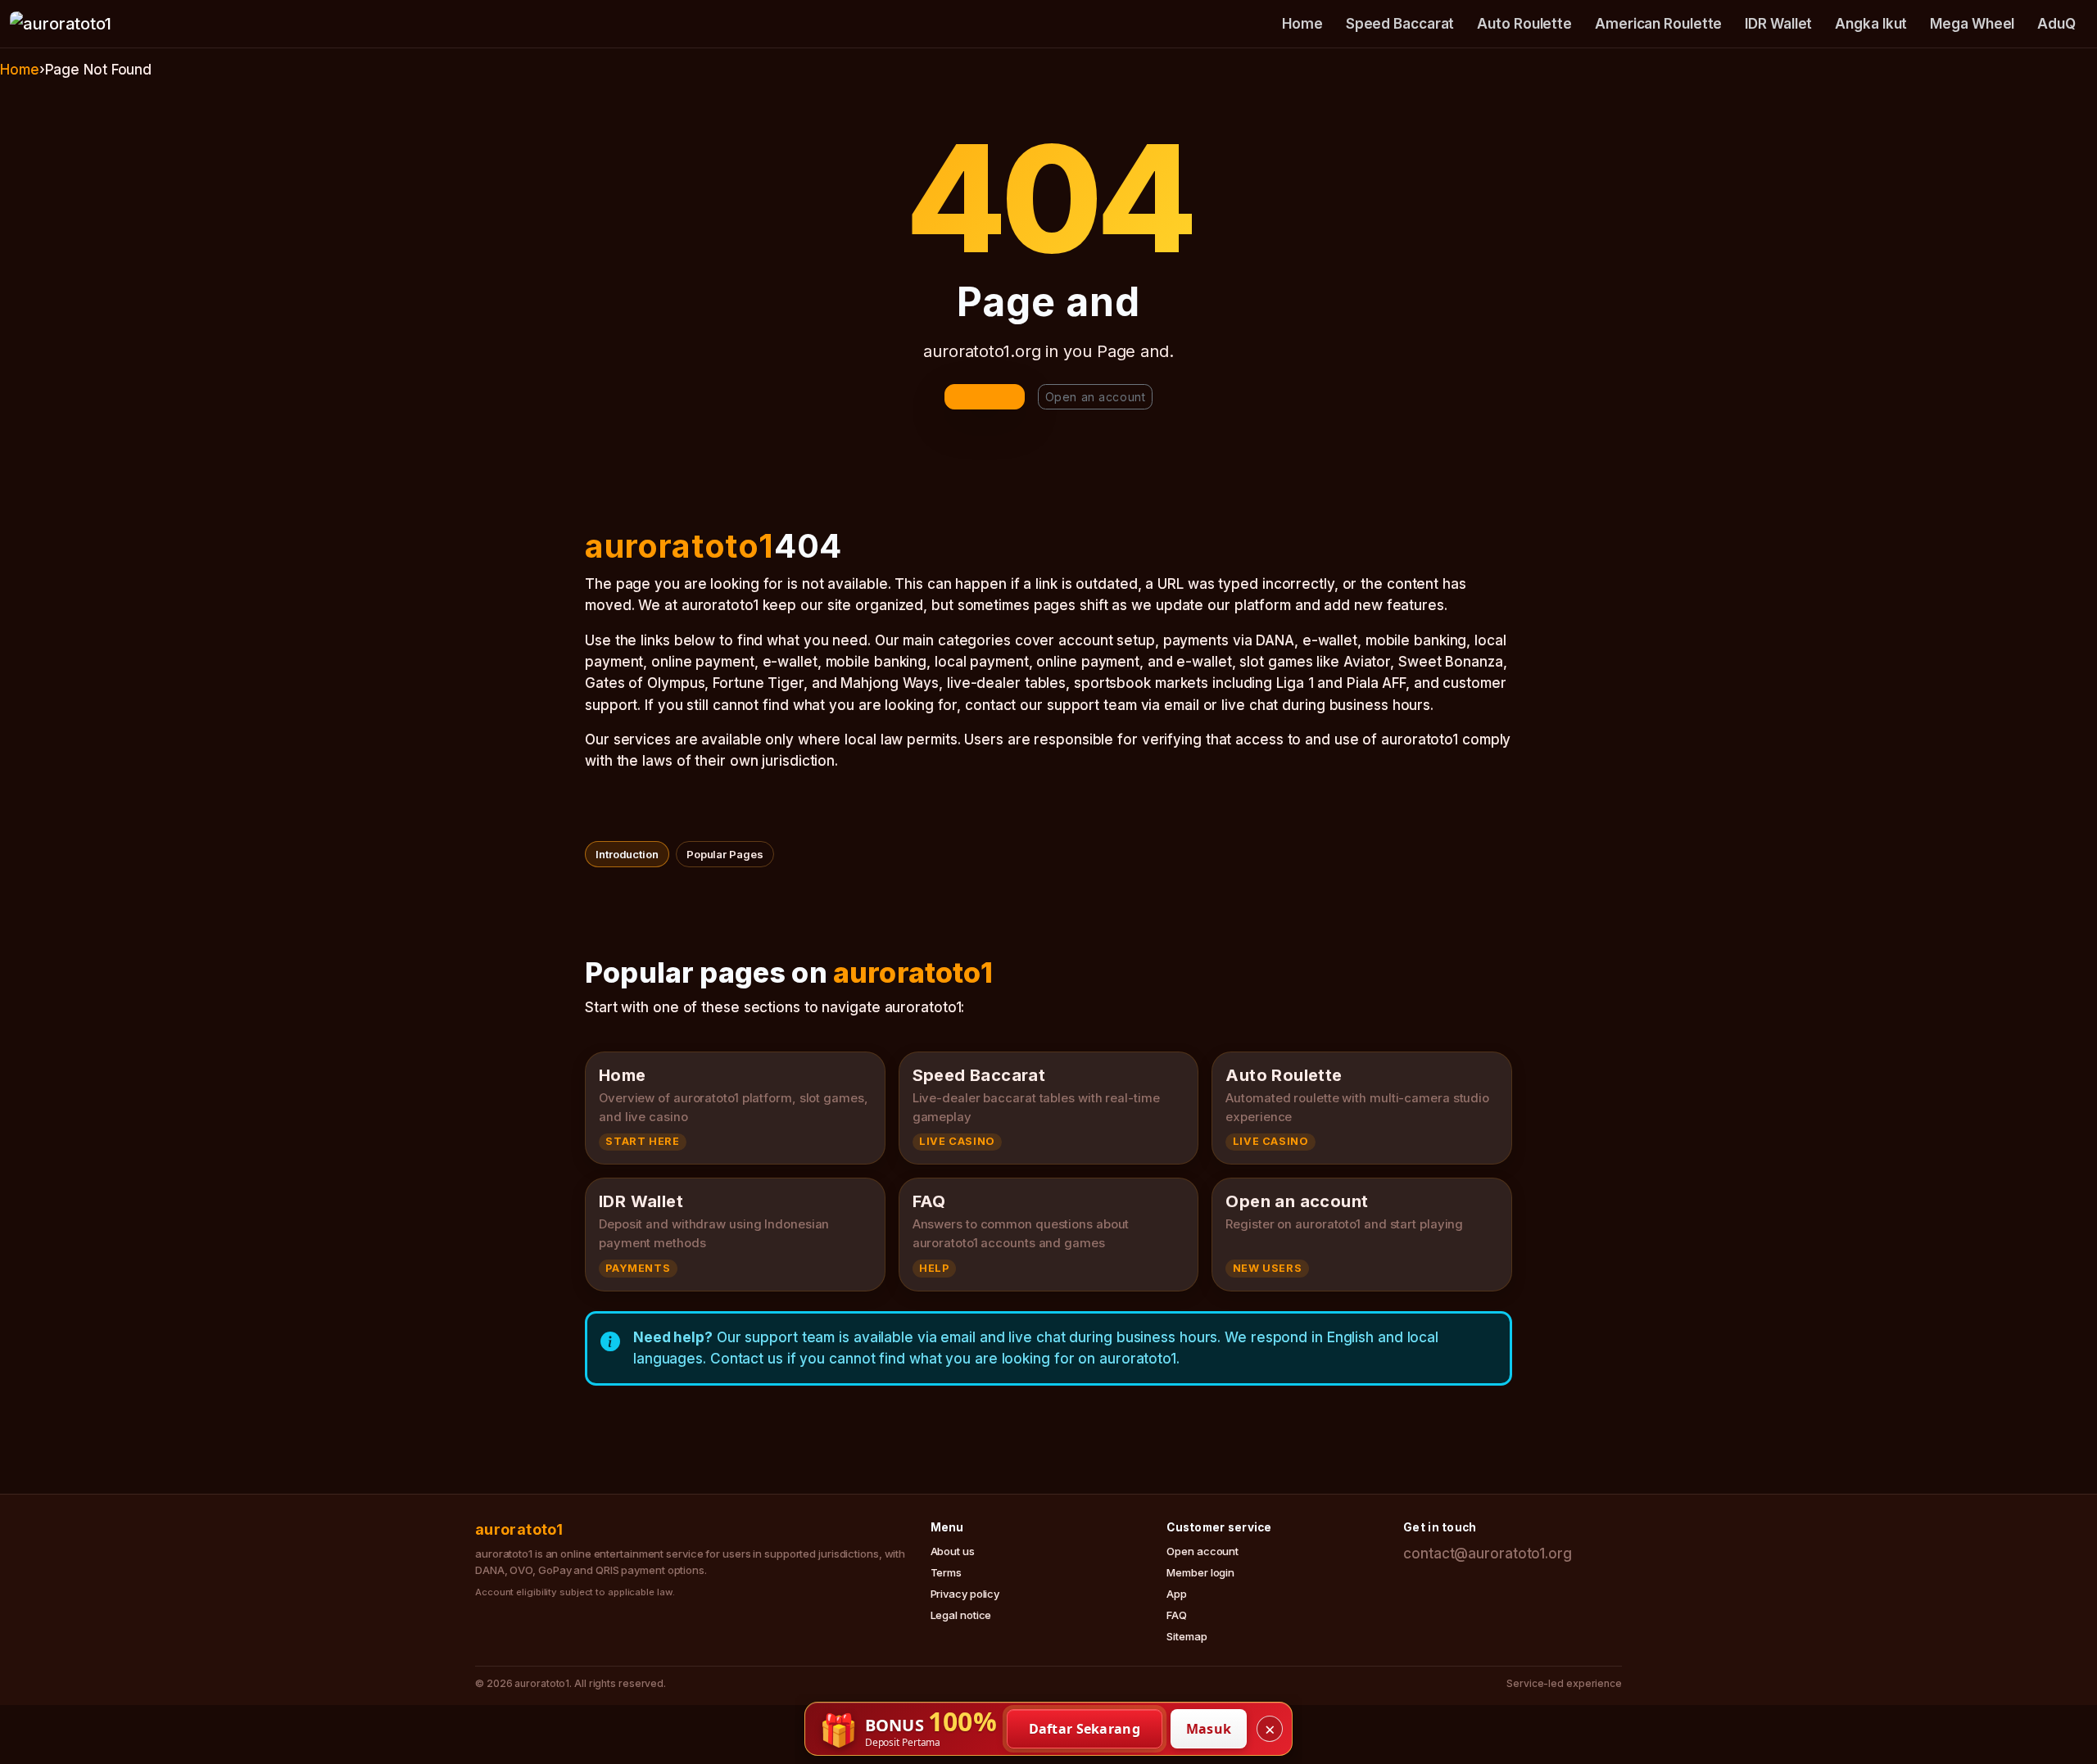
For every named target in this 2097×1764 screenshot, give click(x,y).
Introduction (627, 854)
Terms (947, 1572)
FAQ (1177, 1615)
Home (1302, 24)
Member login (1200, 1572)
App (1177, 1594)
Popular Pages (725, 854)
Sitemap (1187, 1636)
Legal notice (961, 1615)
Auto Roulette (1524, 24)
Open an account (1095, 397)
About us (953, 1551)
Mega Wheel (1972, 24)
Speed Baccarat (1400, 24)
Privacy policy (965, 1594)
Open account (1202, 1551)
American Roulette (1658, 24)
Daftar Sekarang (1085, 1729)
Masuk (1209, 1729)
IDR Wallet (1778, 24)
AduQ (2056, 24)
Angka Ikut (1871, 24)
